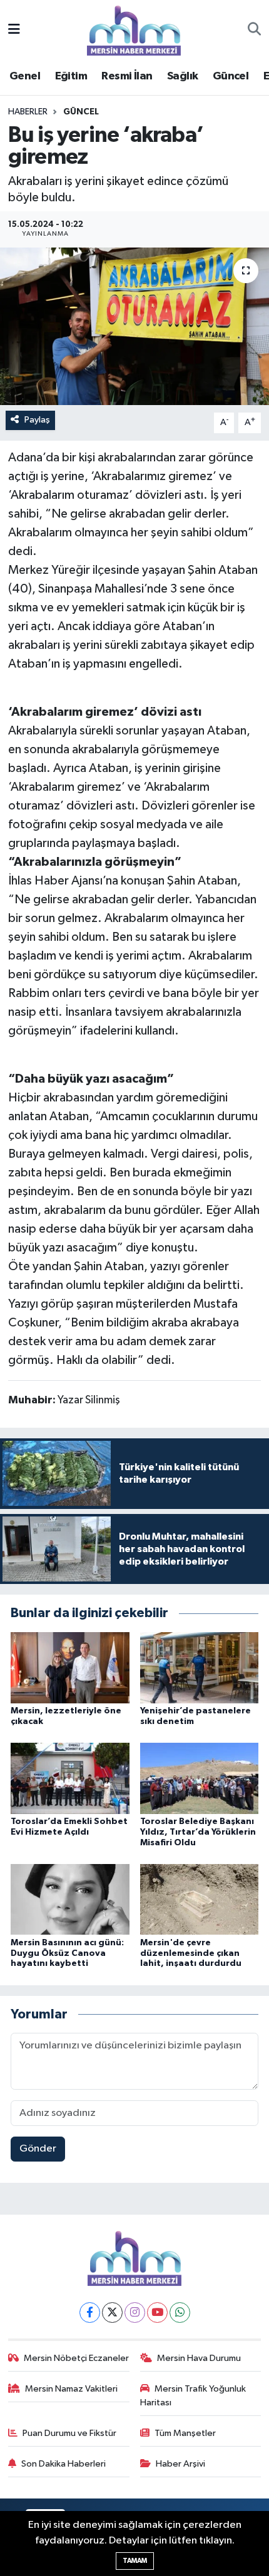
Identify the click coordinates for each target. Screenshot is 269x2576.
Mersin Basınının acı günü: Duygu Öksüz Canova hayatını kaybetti (67, 1953)
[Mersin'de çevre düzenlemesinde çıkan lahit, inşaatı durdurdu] (200, 1899)
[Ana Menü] (14, 30)
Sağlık (182, 76)
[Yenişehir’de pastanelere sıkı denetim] (200, 1667)
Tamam (135, 2561)
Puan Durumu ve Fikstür (69, 2433)
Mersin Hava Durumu (199, 2358)
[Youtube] (157, 2313)
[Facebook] (90, 2313)
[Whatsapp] (180, 2313)
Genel (25, 76)
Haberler (28, 112)
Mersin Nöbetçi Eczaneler (76, 2358)
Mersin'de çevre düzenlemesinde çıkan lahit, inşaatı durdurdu (191, 1953)
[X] (112, 2313)
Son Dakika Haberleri (63, 2464)
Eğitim (71, 76)
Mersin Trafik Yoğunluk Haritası (193, 2396)
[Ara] (254, 31)
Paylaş (37, 420)
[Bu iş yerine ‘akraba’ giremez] (134, 326)
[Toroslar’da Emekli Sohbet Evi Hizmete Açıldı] (70, 1778)
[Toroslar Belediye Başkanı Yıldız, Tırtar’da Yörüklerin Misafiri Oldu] (200, 1778)
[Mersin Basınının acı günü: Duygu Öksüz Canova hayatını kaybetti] (70, 1899)
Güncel (231, 76)
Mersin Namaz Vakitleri (71, 2389)
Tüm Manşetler (185, 2433)
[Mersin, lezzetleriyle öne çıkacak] (70, 1667)
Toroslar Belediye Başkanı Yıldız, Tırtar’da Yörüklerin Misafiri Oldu (198, 1832)
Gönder (38, 2149)
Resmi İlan (127, 76)
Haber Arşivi (180, 2464)
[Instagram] (135, 2313)
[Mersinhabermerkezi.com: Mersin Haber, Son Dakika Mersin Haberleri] (134, 30)
